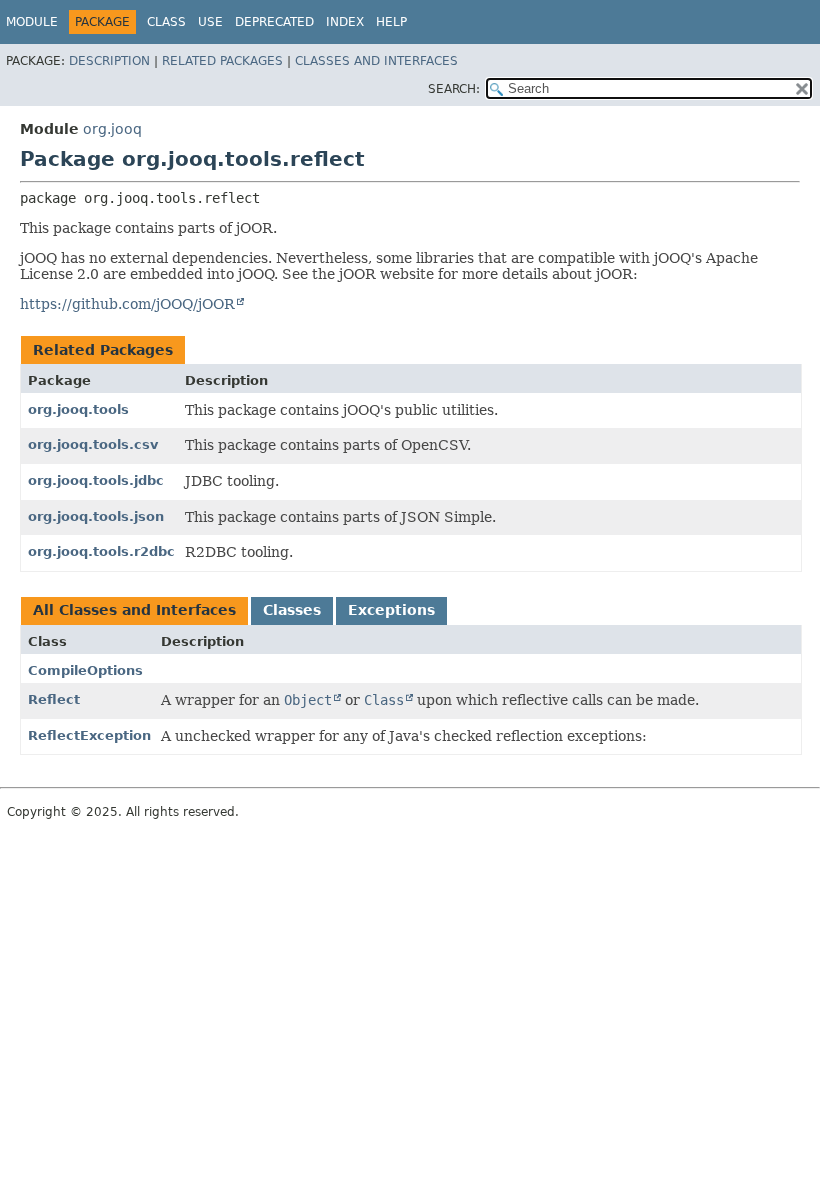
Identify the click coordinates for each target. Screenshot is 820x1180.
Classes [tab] (292, 610)
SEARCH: (454, 89)
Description (109, 61)
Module (32, 22)
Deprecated (274, 22)
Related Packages (222, 61)
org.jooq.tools (78, 409)
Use (210, 22)
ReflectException (89, 735)
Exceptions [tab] (391, 610)
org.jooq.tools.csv (93, 444)
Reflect (54, 699)
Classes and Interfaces (376, 61)
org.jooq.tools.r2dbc (101, 551)
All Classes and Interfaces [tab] (134, 610)
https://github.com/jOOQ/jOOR (127, 304)
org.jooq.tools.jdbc (96, 480)
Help (391, 22)
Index (345, 22)
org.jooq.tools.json (96, 516)
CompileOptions (85, 670)
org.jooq (112, 129)
